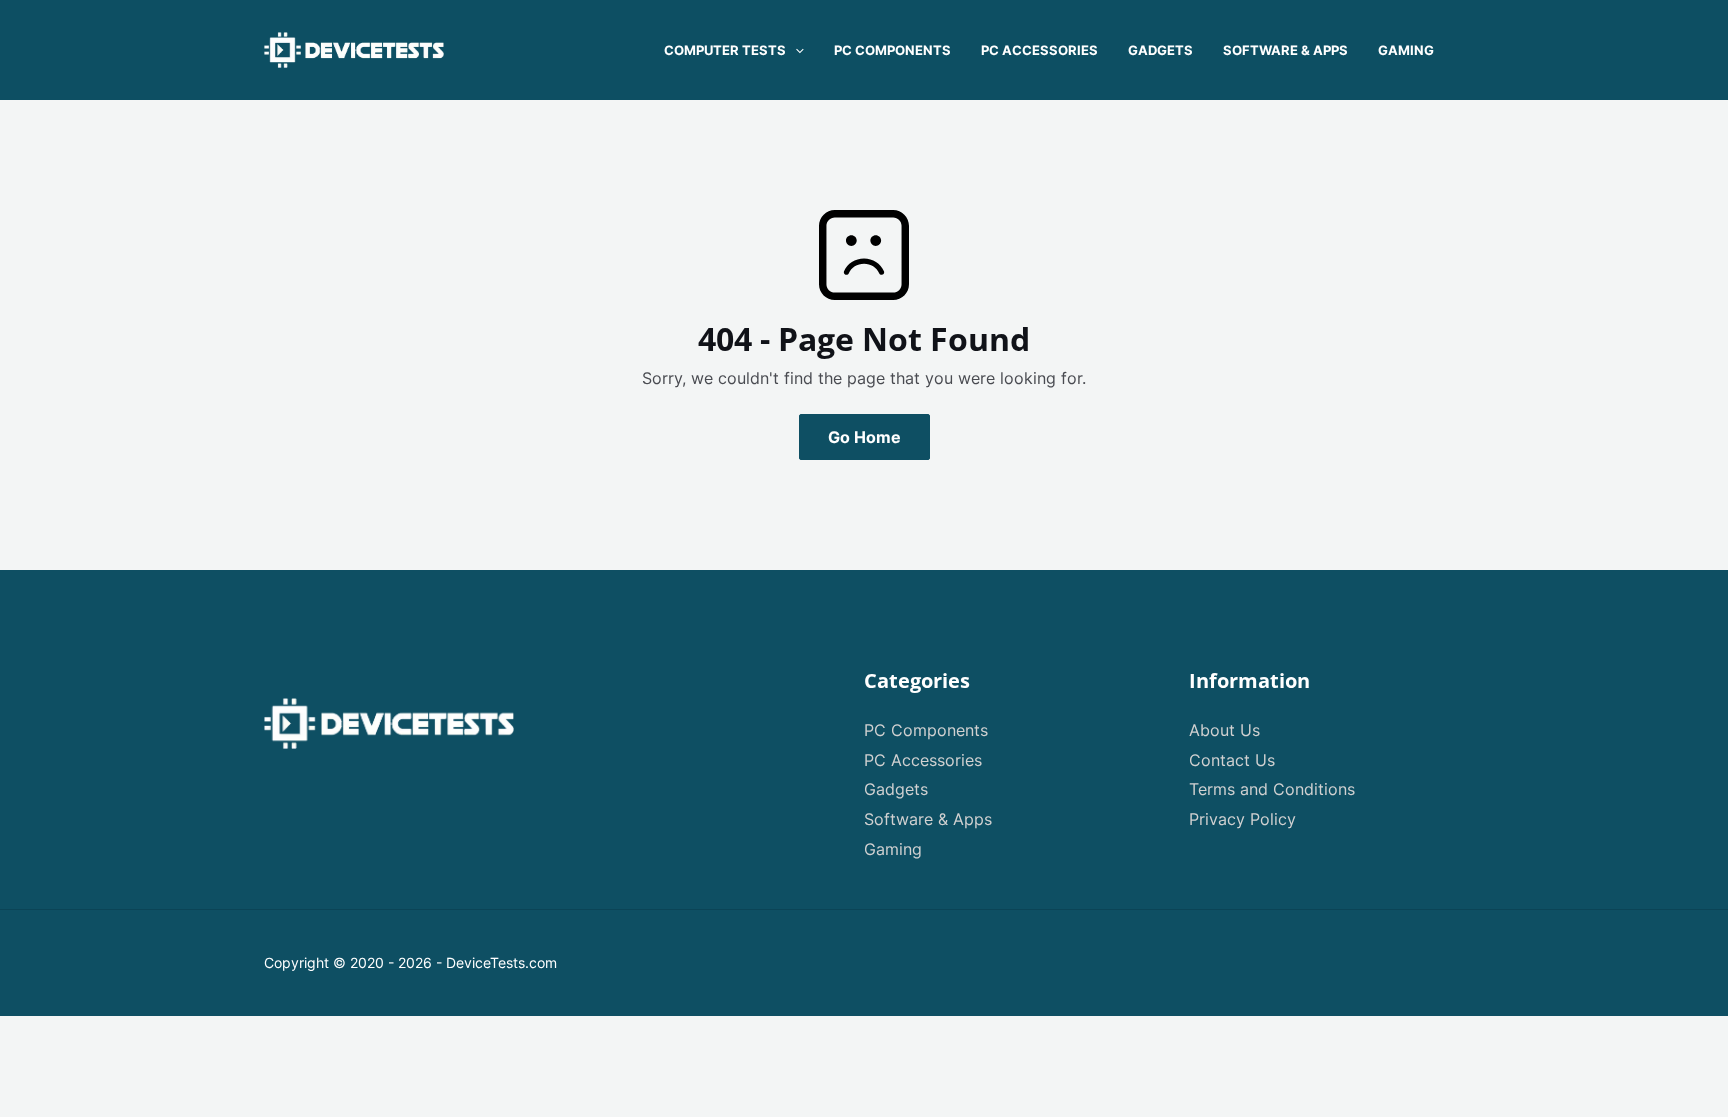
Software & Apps (928, 819)
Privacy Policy (1242, 819)
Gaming (893, 849)
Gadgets (896, 789)
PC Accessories (923, 760)
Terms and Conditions (1272, 789)
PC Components (926, 730)
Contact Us (1232, 760)
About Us (1224, 730)
